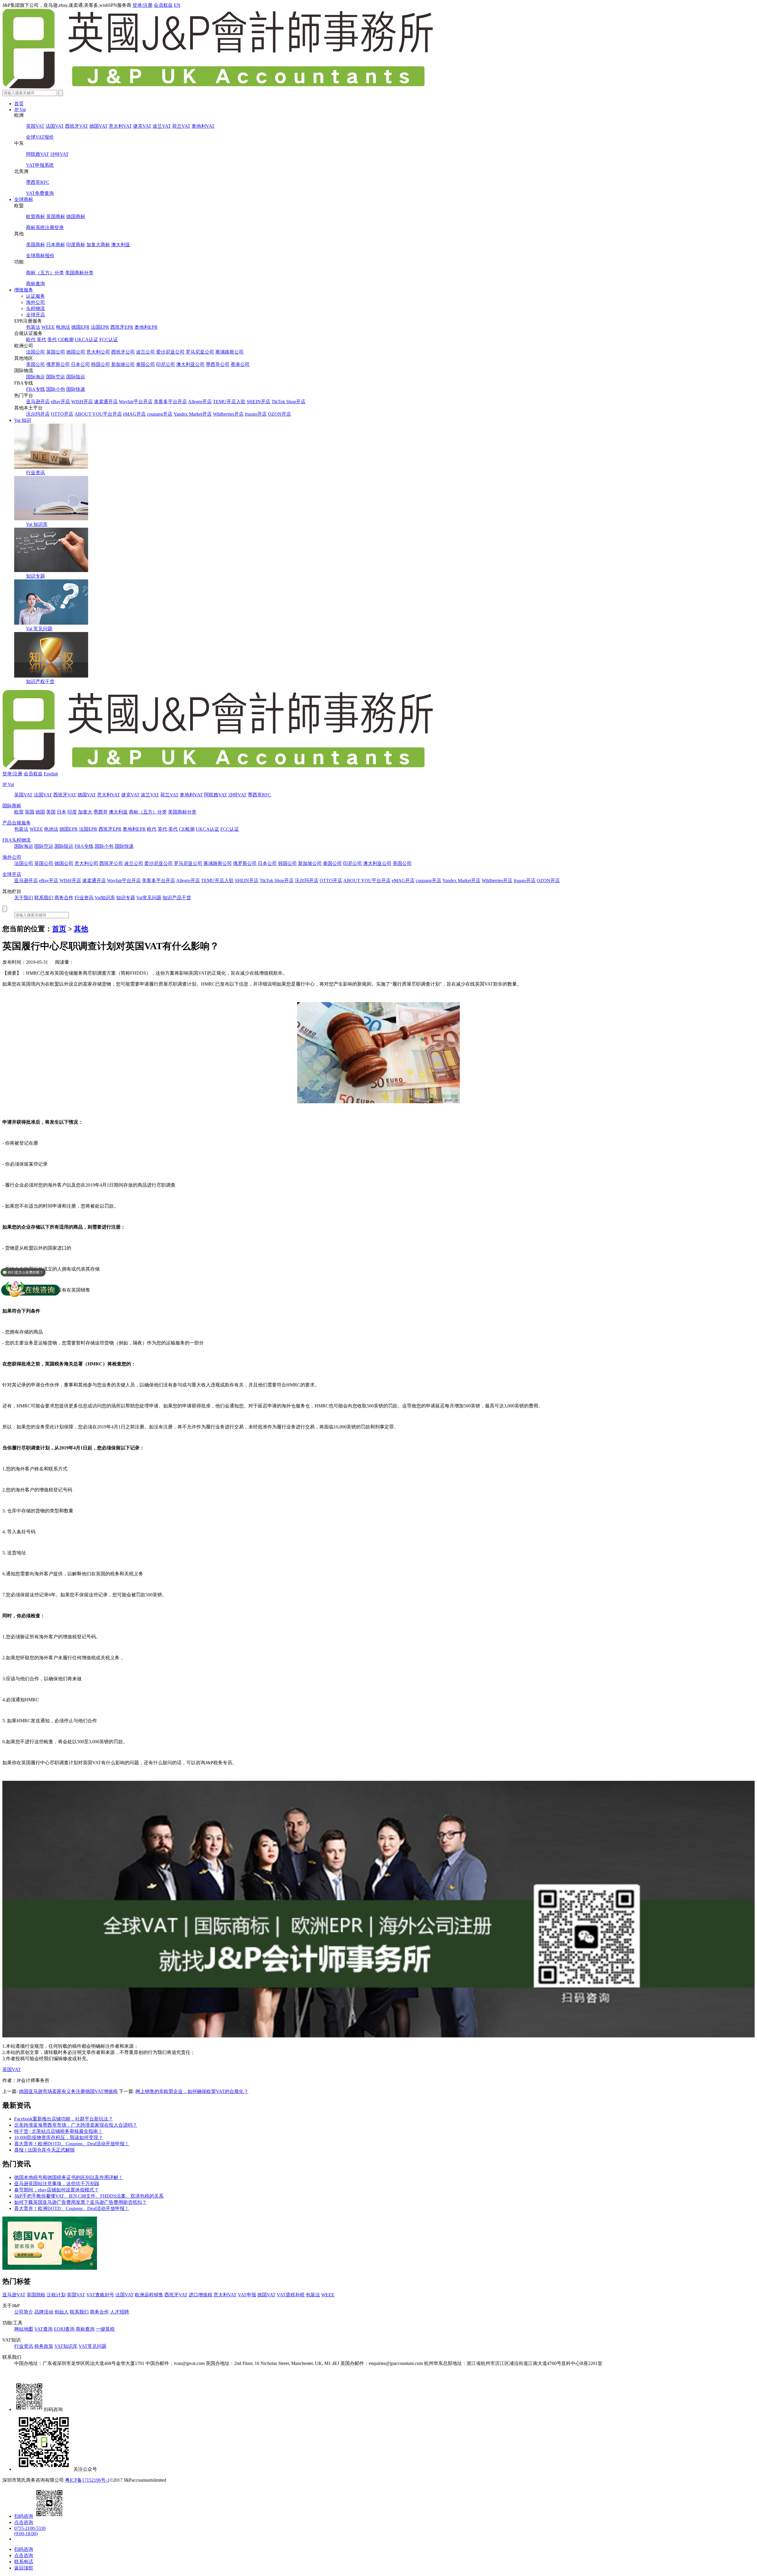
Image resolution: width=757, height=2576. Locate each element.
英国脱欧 (36, 2295)
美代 (52, 340)
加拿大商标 (98, 245)
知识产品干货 (177, 898)
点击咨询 (24, 2522)
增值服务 (24, 290)
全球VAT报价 (40, 137)
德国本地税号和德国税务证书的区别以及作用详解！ (69, 2177)
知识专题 (35, 576)
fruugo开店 (256, 414)
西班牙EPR (122, 327)
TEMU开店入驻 (229, 402)
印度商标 (76, 245)
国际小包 (56, 389)
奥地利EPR (146, 327)
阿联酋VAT (38, 154)
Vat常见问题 (149, 898)
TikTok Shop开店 (288, 402)
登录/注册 (143, 5)
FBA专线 (35, 389)
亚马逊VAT (14, 2295)
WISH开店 (82, 402)
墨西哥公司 (218, 364)
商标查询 (35, 284)
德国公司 (76, 352)
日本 (62, 812)
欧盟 (19, 812)
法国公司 (35, 352)
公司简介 (24, 2312)
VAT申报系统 (40, 165)
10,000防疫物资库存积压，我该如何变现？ (59, 2137)
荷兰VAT (181, 126)
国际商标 (12, 806)
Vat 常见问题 (39, 629)
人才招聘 (119, 2312)
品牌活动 (44, 2312)
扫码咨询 (24, 2516)
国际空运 (56, 377)
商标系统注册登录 (45, 227)
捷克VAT (142, 126)
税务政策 (44, 2346)
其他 (81, 929)
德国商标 (76, 217)
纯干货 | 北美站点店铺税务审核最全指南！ (58, 2131)
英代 (41, 340)
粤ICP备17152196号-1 (87, 2480)
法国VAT (55, 126)
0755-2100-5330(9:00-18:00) (30, 2531)
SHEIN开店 (258, 402)
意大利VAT (120, 126)
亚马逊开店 (38, 402)
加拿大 (85, 812)
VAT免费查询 (40, 193)
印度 (72, 812)
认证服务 (35, 296)
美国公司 (35, 364)
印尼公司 (166, 364)
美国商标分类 (79, 273)
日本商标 (56, 245)
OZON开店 (279, 414)
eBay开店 (60, 402)
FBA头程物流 (17, 840)
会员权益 (163, 5)
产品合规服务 (17, 823)
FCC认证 (109, 340)
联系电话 (24, 2562)
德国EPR (80, 327)
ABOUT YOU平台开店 (98, 414)
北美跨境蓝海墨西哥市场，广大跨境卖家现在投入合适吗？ (76, 2125)
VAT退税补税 (291, 2295)
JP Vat (20, 110)
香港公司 (240, 364)
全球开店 (35, 315)
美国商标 (35, 245)
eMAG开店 (134, 414)
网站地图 (24, 2329)
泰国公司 (145, 364)
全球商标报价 (40, 256)
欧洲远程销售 (149, 2295)
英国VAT (35, 126)
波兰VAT (162, 126)
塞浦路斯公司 (229, 352)
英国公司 (56, 352)
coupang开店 (160, 414)
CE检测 (66, 340)
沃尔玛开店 (38, 414)
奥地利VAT (203, 126)
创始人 (62, 2312)
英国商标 (56, 217)
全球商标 (24, 199)
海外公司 (35, 302)
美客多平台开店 (170, 402)
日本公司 (80, 364)
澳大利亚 (121, 245)
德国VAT (98, 126)
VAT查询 (43, 2329)
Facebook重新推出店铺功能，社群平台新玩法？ (64, 2119)
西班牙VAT (77, 126)
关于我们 (24, 898)
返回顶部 (24, 2568)
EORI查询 (64, 2329)
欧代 (31, 340)
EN (177, 5)
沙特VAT (59, 154)
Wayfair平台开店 (136, 402)
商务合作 (64, 898)
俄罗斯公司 (58, 364)
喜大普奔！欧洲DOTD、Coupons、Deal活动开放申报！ (72, 2144)
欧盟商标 (35, 217)
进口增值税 (200, 2295)
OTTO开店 (62, 414)
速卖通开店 (106, 402)
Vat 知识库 (37, 524)
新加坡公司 (123, 364)
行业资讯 (35, 473)
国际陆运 (76, 377)
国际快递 (76, 389)
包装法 (33, 327)
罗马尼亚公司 (200, 352)
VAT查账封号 (100, 2295)
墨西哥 (101, 812)
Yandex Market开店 (193, 414)
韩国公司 (101, 364)
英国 (30, 812)
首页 (19, 104)
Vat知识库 (105, 898)
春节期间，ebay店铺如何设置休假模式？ (56, 2190)
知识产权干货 (40, 682)
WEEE (48, 327)
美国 (51, 812)
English (51, 774)
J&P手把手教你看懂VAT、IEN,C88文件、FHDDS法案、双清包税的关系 (89, 2196)
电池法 (63, 327)
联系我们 (44, 898)
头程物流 (35, 308)
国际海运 (35, 377)
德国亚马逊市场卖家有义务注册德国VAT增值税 (68, 2091)
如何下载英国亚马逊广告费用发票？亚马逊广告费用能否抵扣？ (80, 2202)
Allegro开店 (200, 402)
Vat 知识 (23, 420)
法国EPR (100, 327)
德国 (40, 812)
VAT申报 (247, 2295)
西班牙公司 (123, 352)
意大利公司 (98, 352)
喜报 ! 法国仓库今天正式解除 (45, 2150)
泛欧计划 (56, 2295)
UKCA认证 (86, 340)
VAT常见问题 (93, 2346)
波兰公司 (145, 352)
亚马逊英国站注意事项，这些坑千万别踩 (57, 2184)
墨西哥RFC (38, 182)
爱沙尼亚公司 (170, 352)
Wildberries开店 (228, 414)
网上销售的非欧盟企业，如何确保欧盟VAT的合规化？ (192, 2091)
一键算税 (105, 2329)
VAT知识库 (66, 2346)
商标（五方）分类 (45, 273)
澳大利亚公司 (190, 364)
